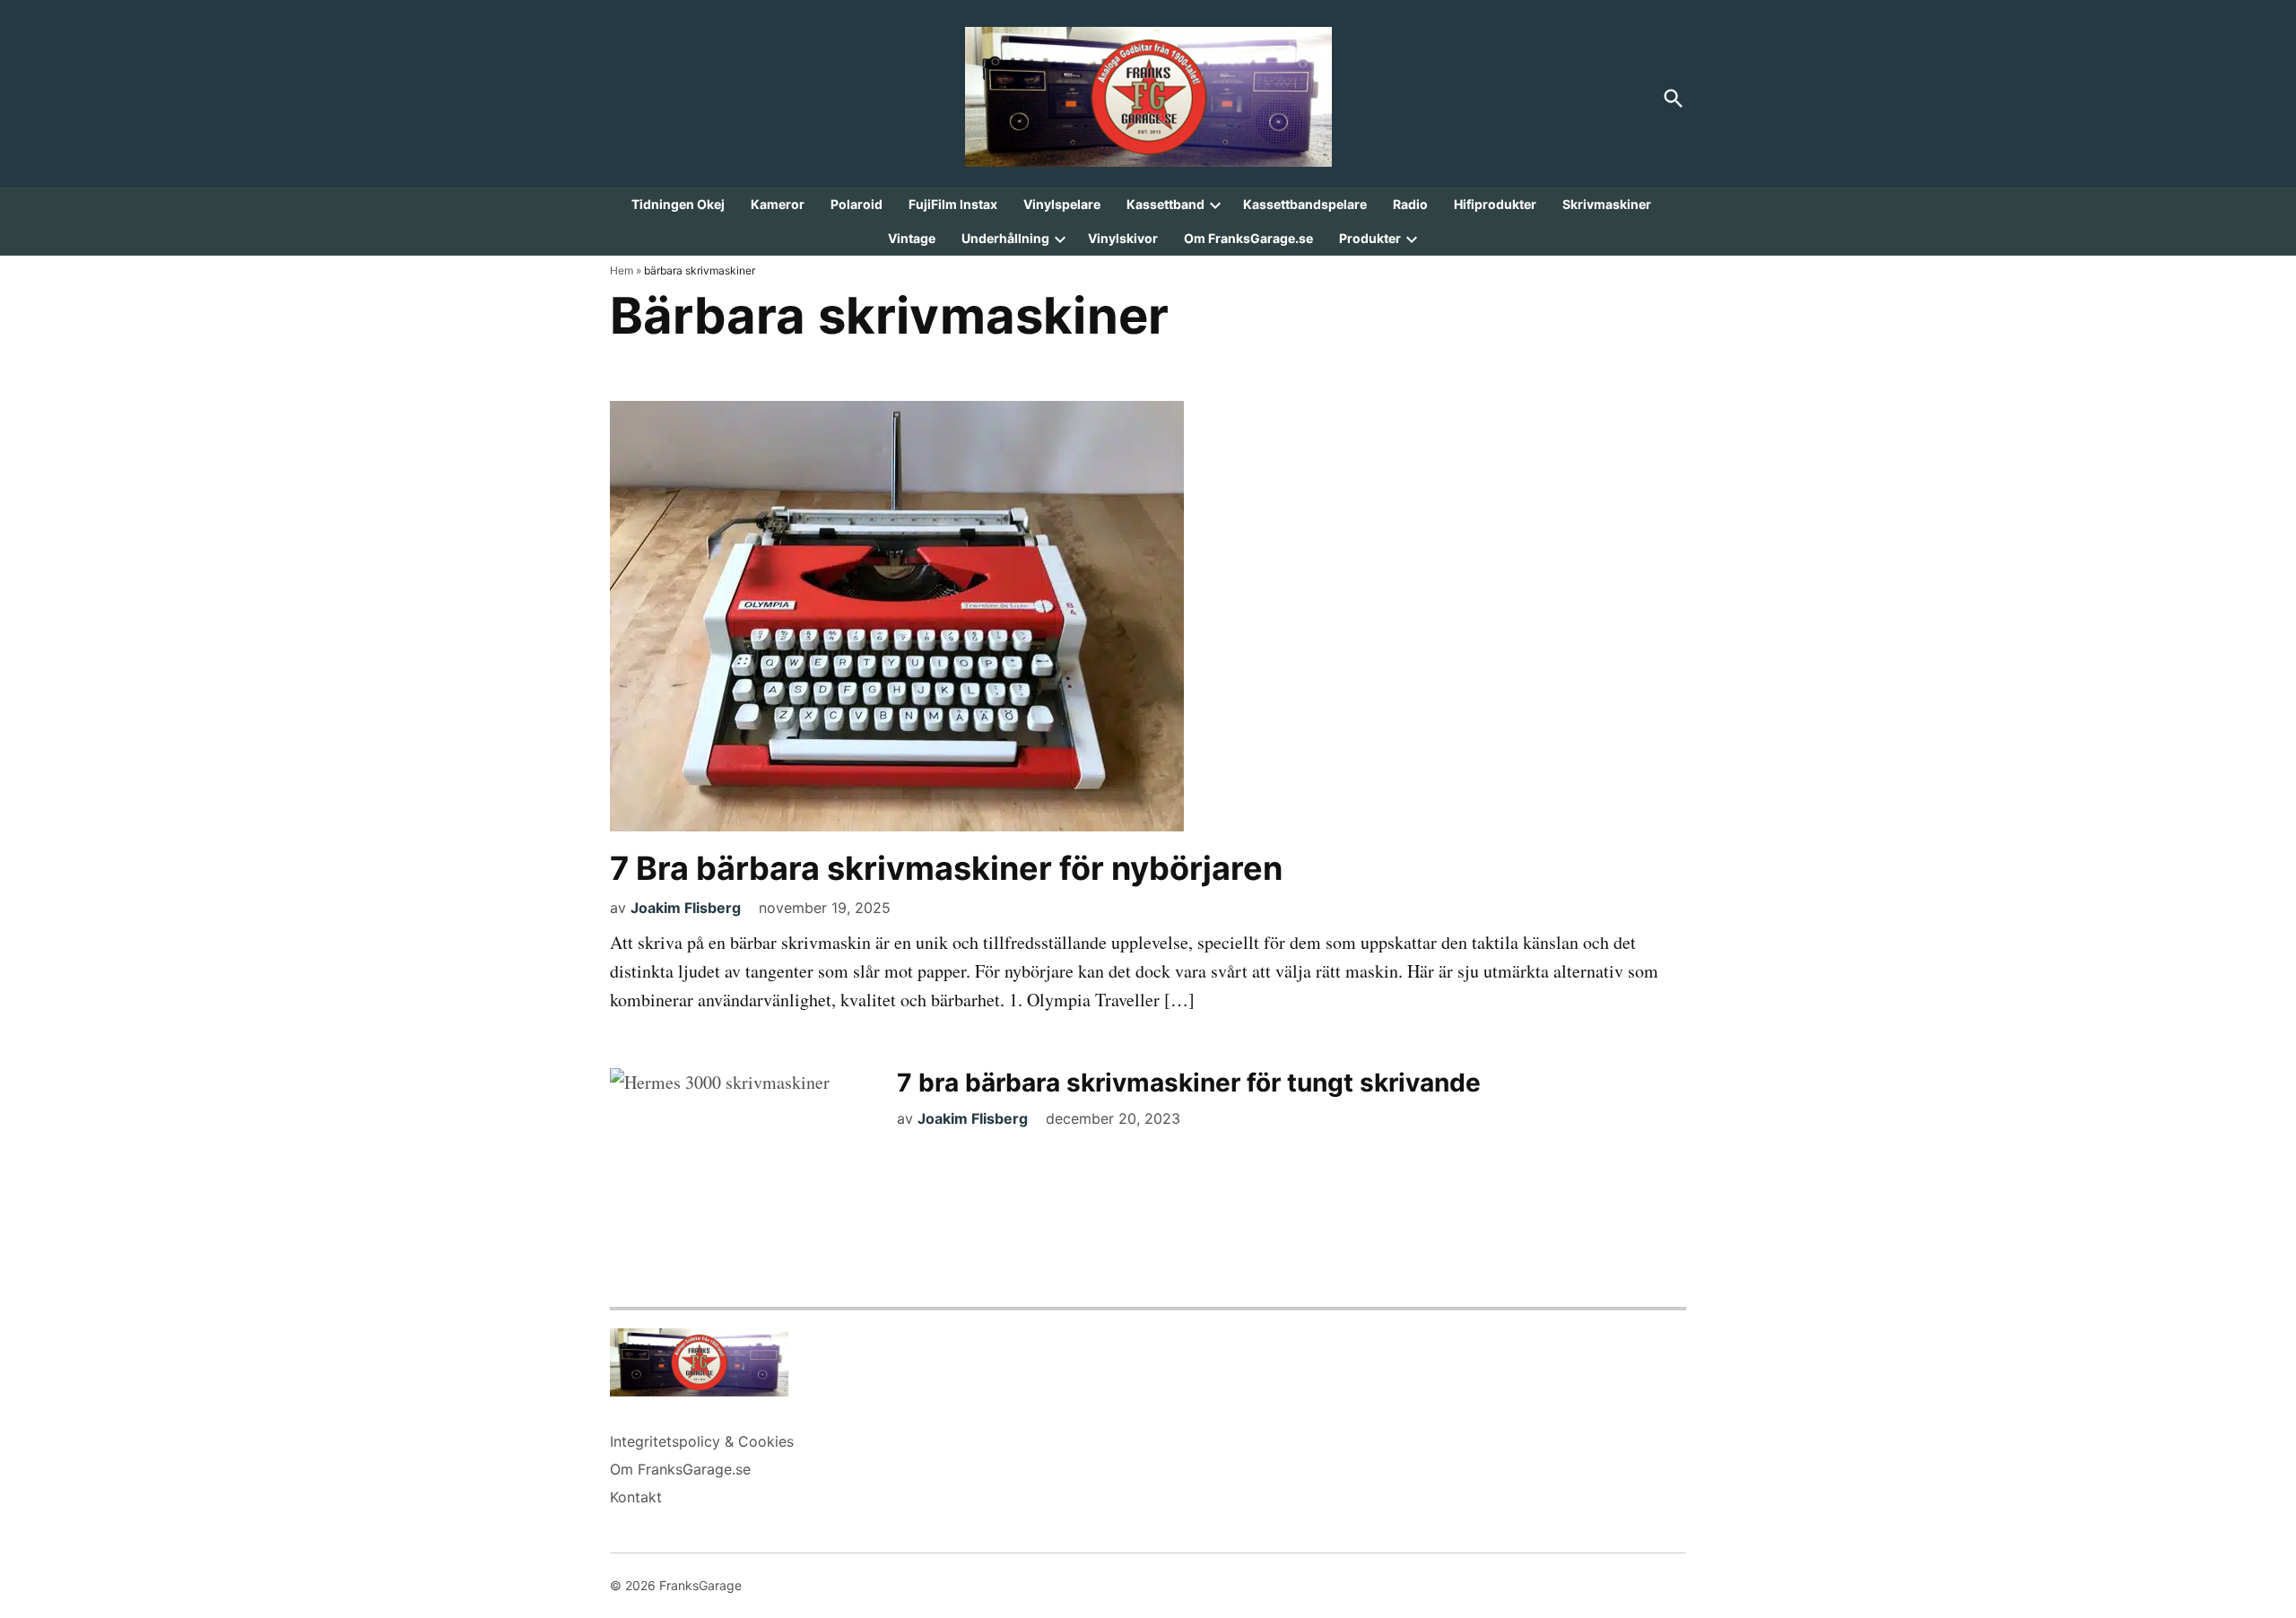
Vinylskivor (1123, 238)
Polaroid (857, 204)
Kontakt (636, 1497)
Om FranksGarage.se (1248, 238)
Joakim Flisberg (686, 908)
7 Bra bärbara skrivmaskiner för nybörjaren (946, 868)
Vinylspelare (1062, 204)
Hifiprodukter (1495, 204)
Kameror (778, 204)
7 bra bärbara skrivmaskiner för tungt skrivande (1189, 1083)
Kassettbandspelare (1305, 204)
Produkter (1370, 238)
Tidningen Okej (678, 204)
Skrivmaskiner (1607, 204)
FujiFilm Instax (953, 204)
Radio (1410, 204)
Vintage (912, 238)
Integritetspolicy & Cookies (702, 1441)
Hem (622, 270)
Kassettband (1165, 204)
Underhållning (1005, 238)
